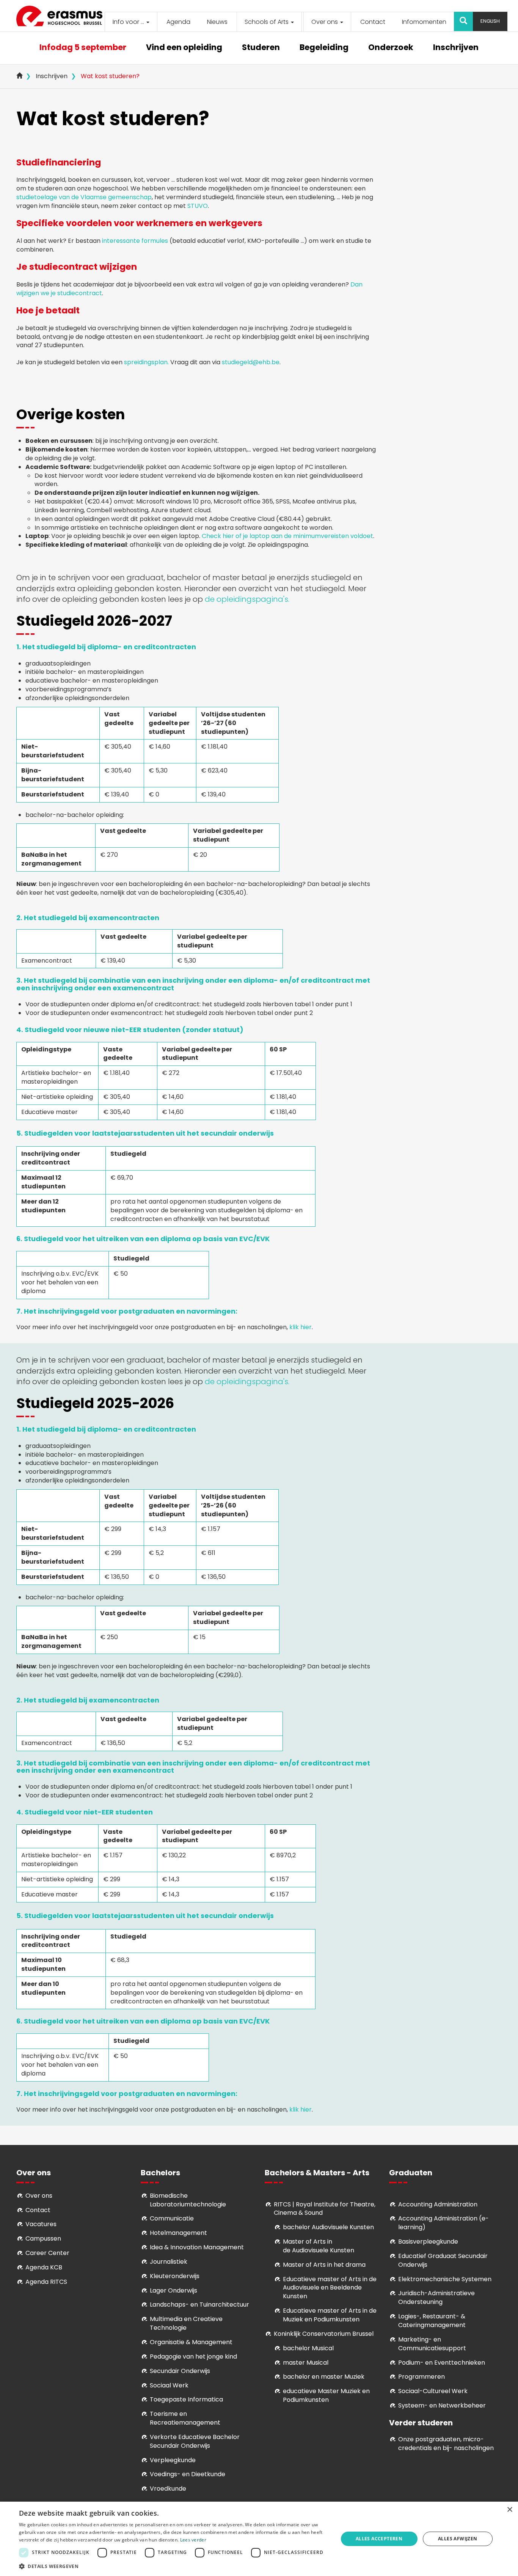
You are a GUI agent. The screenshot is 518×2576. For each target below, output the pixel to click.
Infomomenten (424, 22)
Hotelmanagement (178, 2233)
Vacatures (41, 2224)
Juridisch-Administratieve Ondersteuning (436, 2297)
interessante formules (135, 241)
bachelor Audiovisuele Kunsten (328, 2227)
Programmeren (421, 2377)
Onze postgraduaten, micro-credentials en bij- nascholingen (446, 2444)
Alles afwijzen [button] (458, 2539)
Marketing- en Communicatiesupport (432, 2344)
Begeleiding (324, 48)
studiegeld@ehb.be (251, 362)
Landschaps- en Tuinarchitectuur (199, 2305)
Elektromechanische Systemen (445, 2279)
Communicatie (172, 2218)
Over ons (325, 22)
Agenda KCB (44, 2267)
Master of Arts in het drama (324, 2265)
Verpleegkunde (173, 2460)
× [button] (509, 2510)
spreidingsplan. (146, 362)
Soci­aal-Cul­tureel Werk (433, 2391)
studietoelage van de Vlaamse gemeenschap (84, 197)
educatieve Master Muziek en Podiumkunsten (326, 2395)
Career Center (47, 2253)
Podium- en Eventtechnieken (442, 2363)
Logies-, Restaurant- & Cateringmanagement (432, 2321)
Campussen (43, 2238)
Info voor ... (129, 22)
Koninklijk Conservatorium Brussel (324, 2334)
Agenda (178, 22)
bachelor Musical (308, 2348)
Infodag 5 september (83, 48)
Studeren (261, 48)
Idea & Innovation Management (197, 2247)
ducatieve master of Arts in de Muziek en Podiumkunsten (330, 2315)
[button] (174, 2566)
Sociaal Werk (169, 2385)
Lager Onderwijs (173, 2290)
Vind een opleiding (184, 48)
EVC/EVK (254, 1239)
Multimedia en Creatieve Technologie (186, 2323)
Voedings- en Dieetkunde (188, 2474)
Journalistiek (169, 2262)
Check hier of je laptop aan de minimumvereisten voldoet (287, 536)
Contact (373, 22)
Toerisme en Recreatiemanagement (185, 2418)
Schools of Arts (267, 22)
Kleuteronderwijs (175, 2276)
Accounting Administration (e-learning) (443, 2223)
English (490, 21)
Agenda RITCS (46, 2282)
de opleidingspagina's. (247, 599)
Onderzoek (391, 48)
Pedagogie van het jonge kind (193, 2356)
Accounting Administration (438, 2204)
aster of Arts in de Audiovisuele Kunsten (319, 2246)
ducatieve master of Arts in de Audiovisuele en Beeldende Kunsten (330, 2288)
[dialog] (259, 2539)
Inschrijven (456, 48)
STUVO (198, 206)
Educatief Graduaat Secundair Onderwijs (443, 2260)
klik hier (301, 1327)
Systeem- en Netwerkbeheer (442, 2405)
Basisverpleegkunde (428, 2242)
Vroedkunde (168, 2489)
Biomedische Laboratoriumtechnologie (188, 2200)
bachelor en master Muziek (324, 2377)
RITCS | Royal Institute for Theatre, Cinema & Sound (325, 2209)
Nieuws (217, 22)
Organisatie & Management (191, 2342)
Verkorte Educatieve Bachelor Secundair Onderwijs (195, 2441)
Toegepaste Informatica (186, 2399)
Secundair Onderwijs (180, 2371)
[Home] (62, 16)
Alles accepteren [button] (379, 2539)
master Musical (306, 2363)
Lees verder (193, 2540)
